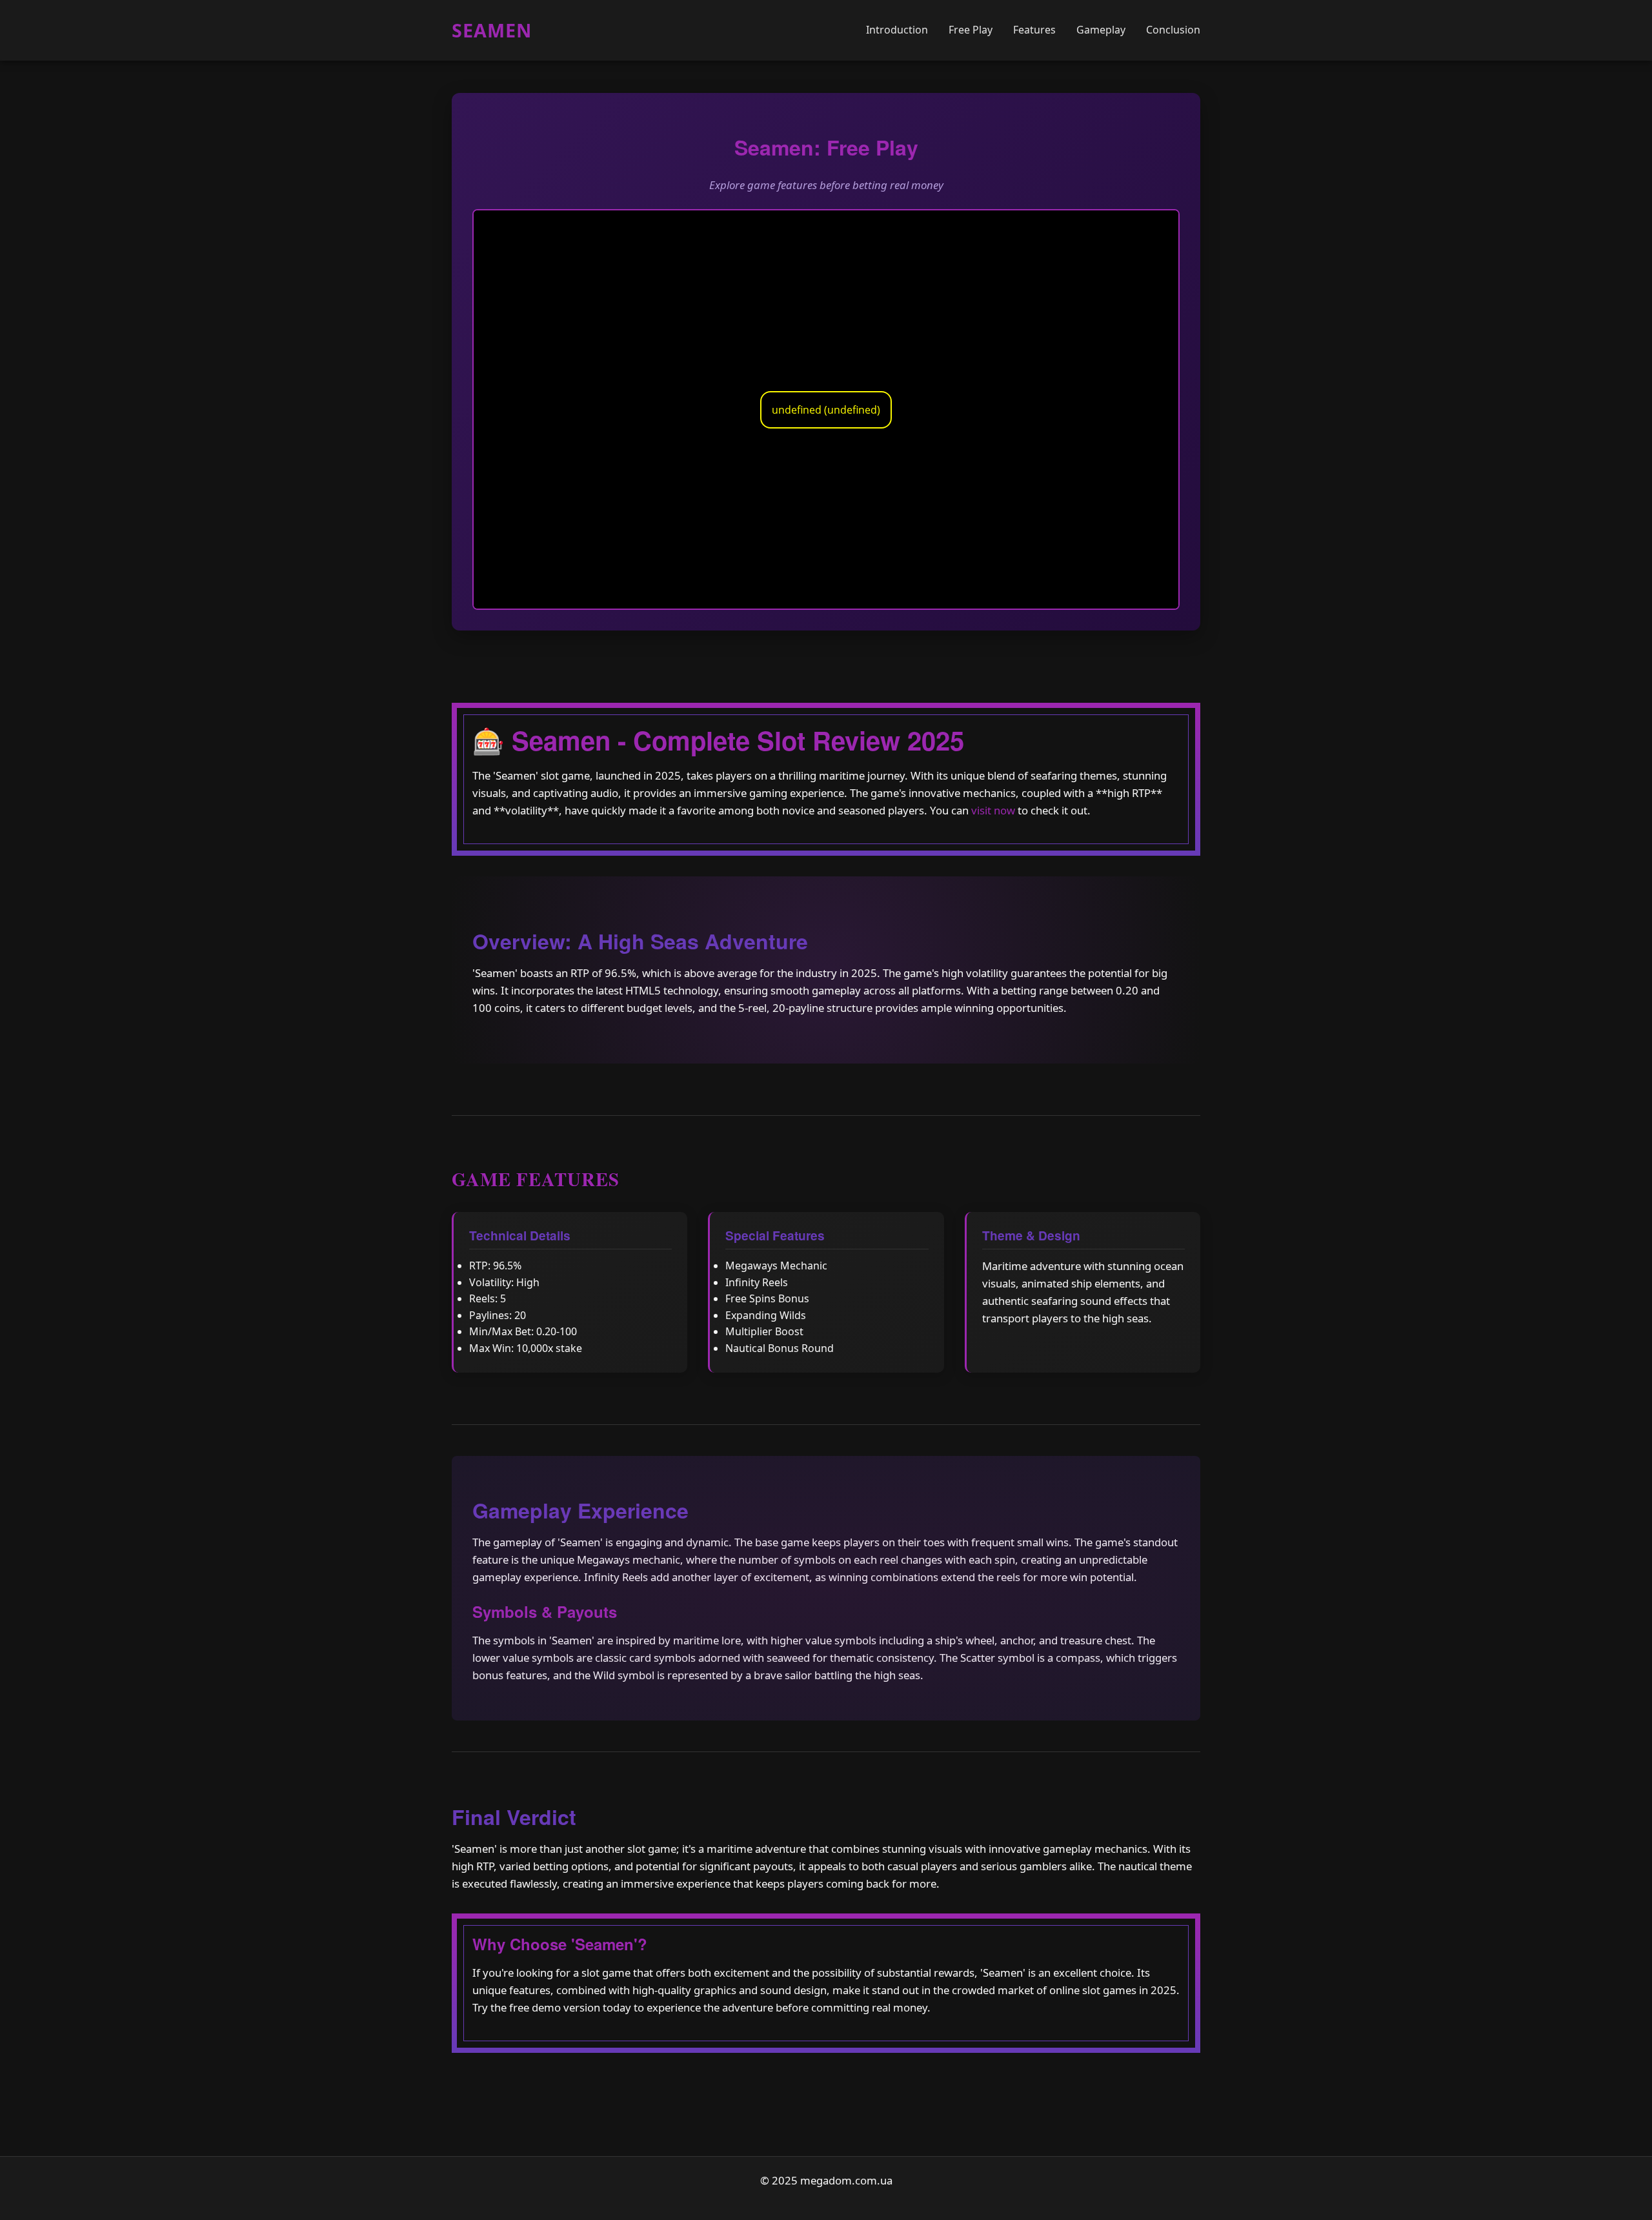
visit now (993, 810)
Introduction (897, 30)
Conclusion (1173, 30)
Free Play (971, 30)
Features (1034, 30)
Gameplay (1101, 30)
